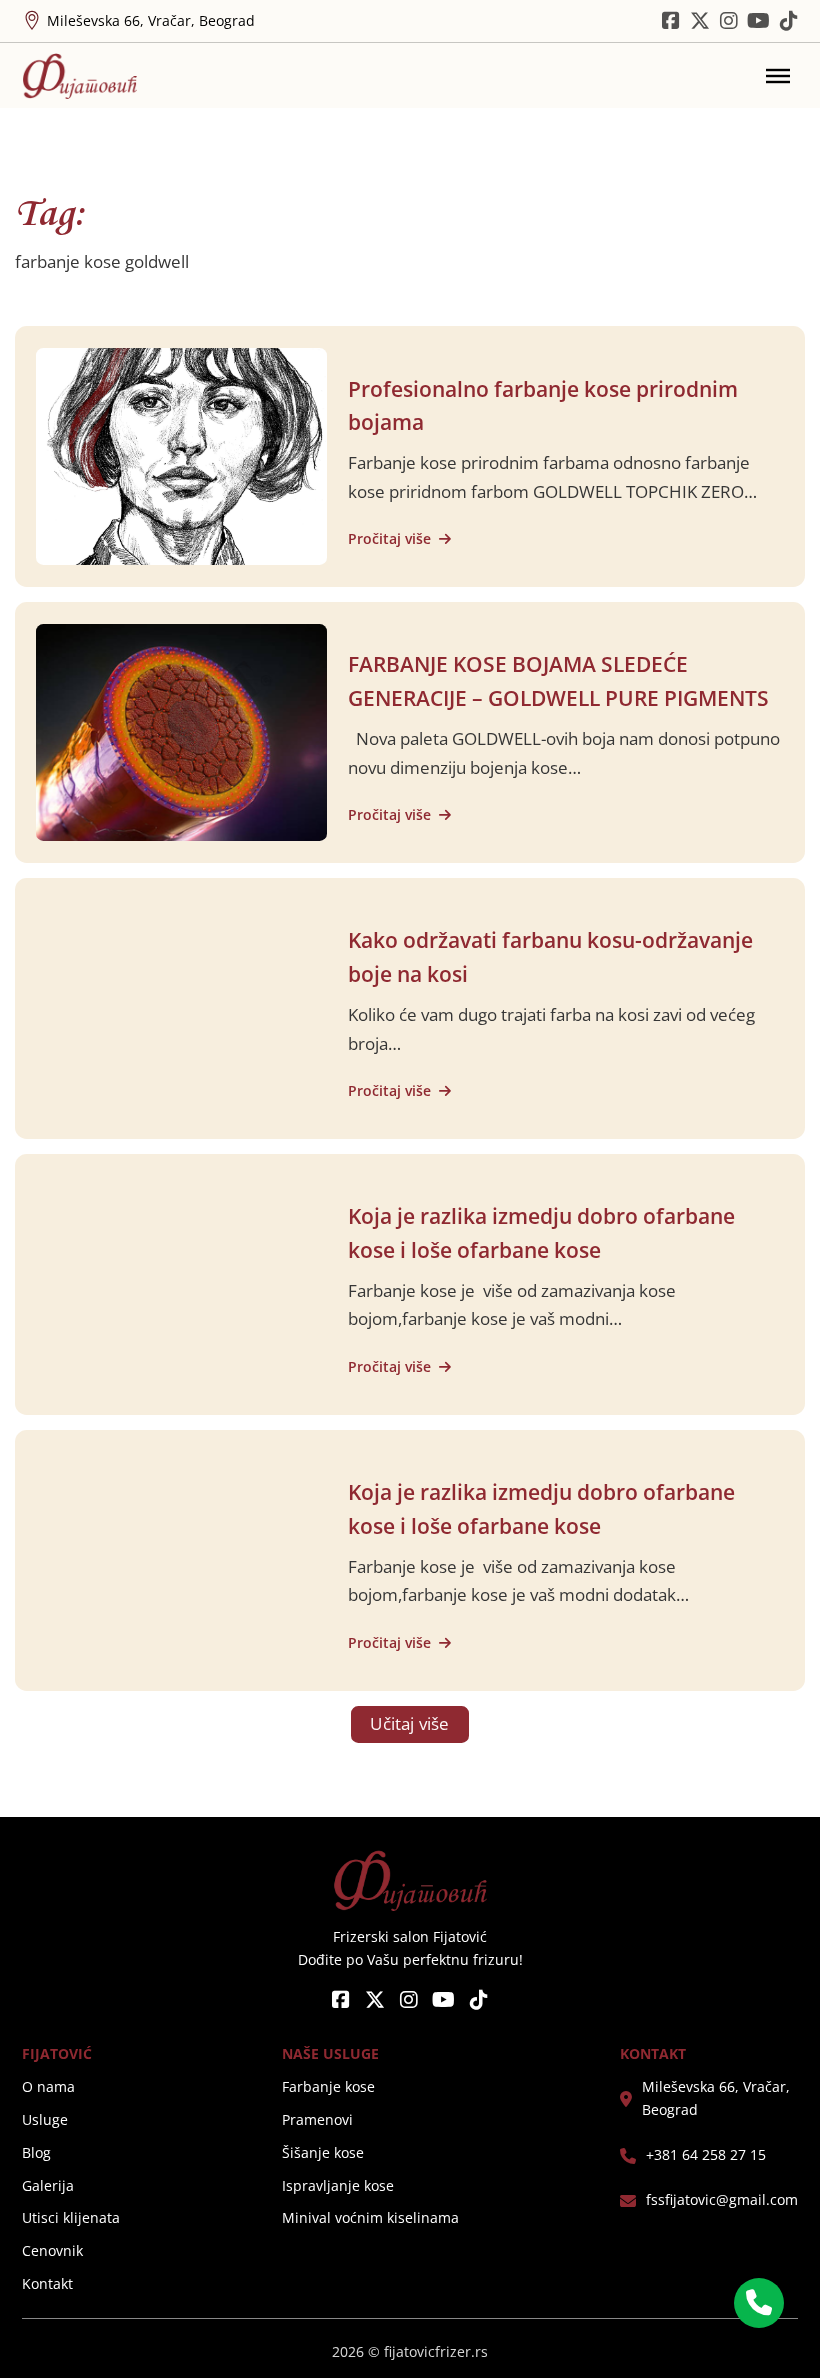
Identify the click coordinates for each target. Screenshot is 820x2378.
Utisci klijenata (71, 2218)
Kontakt (47, 2284)
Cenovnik (52, 2251)
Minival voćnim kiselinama (370, 2218)
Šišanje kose (323, 2153)
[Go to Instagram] (729, 21)
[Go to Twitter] (700, 21)
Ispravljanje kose (338, 2186)
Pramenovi (317, 2120)
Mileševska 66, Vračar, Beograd (716, 2098)
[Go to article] (181, 454)
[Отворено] (778, 76)
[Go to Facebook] (341, 2001)
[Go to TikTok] (789, 21)
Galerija (48, 2186)
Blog (36, 2153)
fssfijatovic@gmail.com (722, 2200)
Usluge (45, 2120)
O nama (48, 2087)
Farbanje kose (328, 2087)
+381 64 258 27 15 (706, 2155)
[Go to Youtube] (758, 21)
